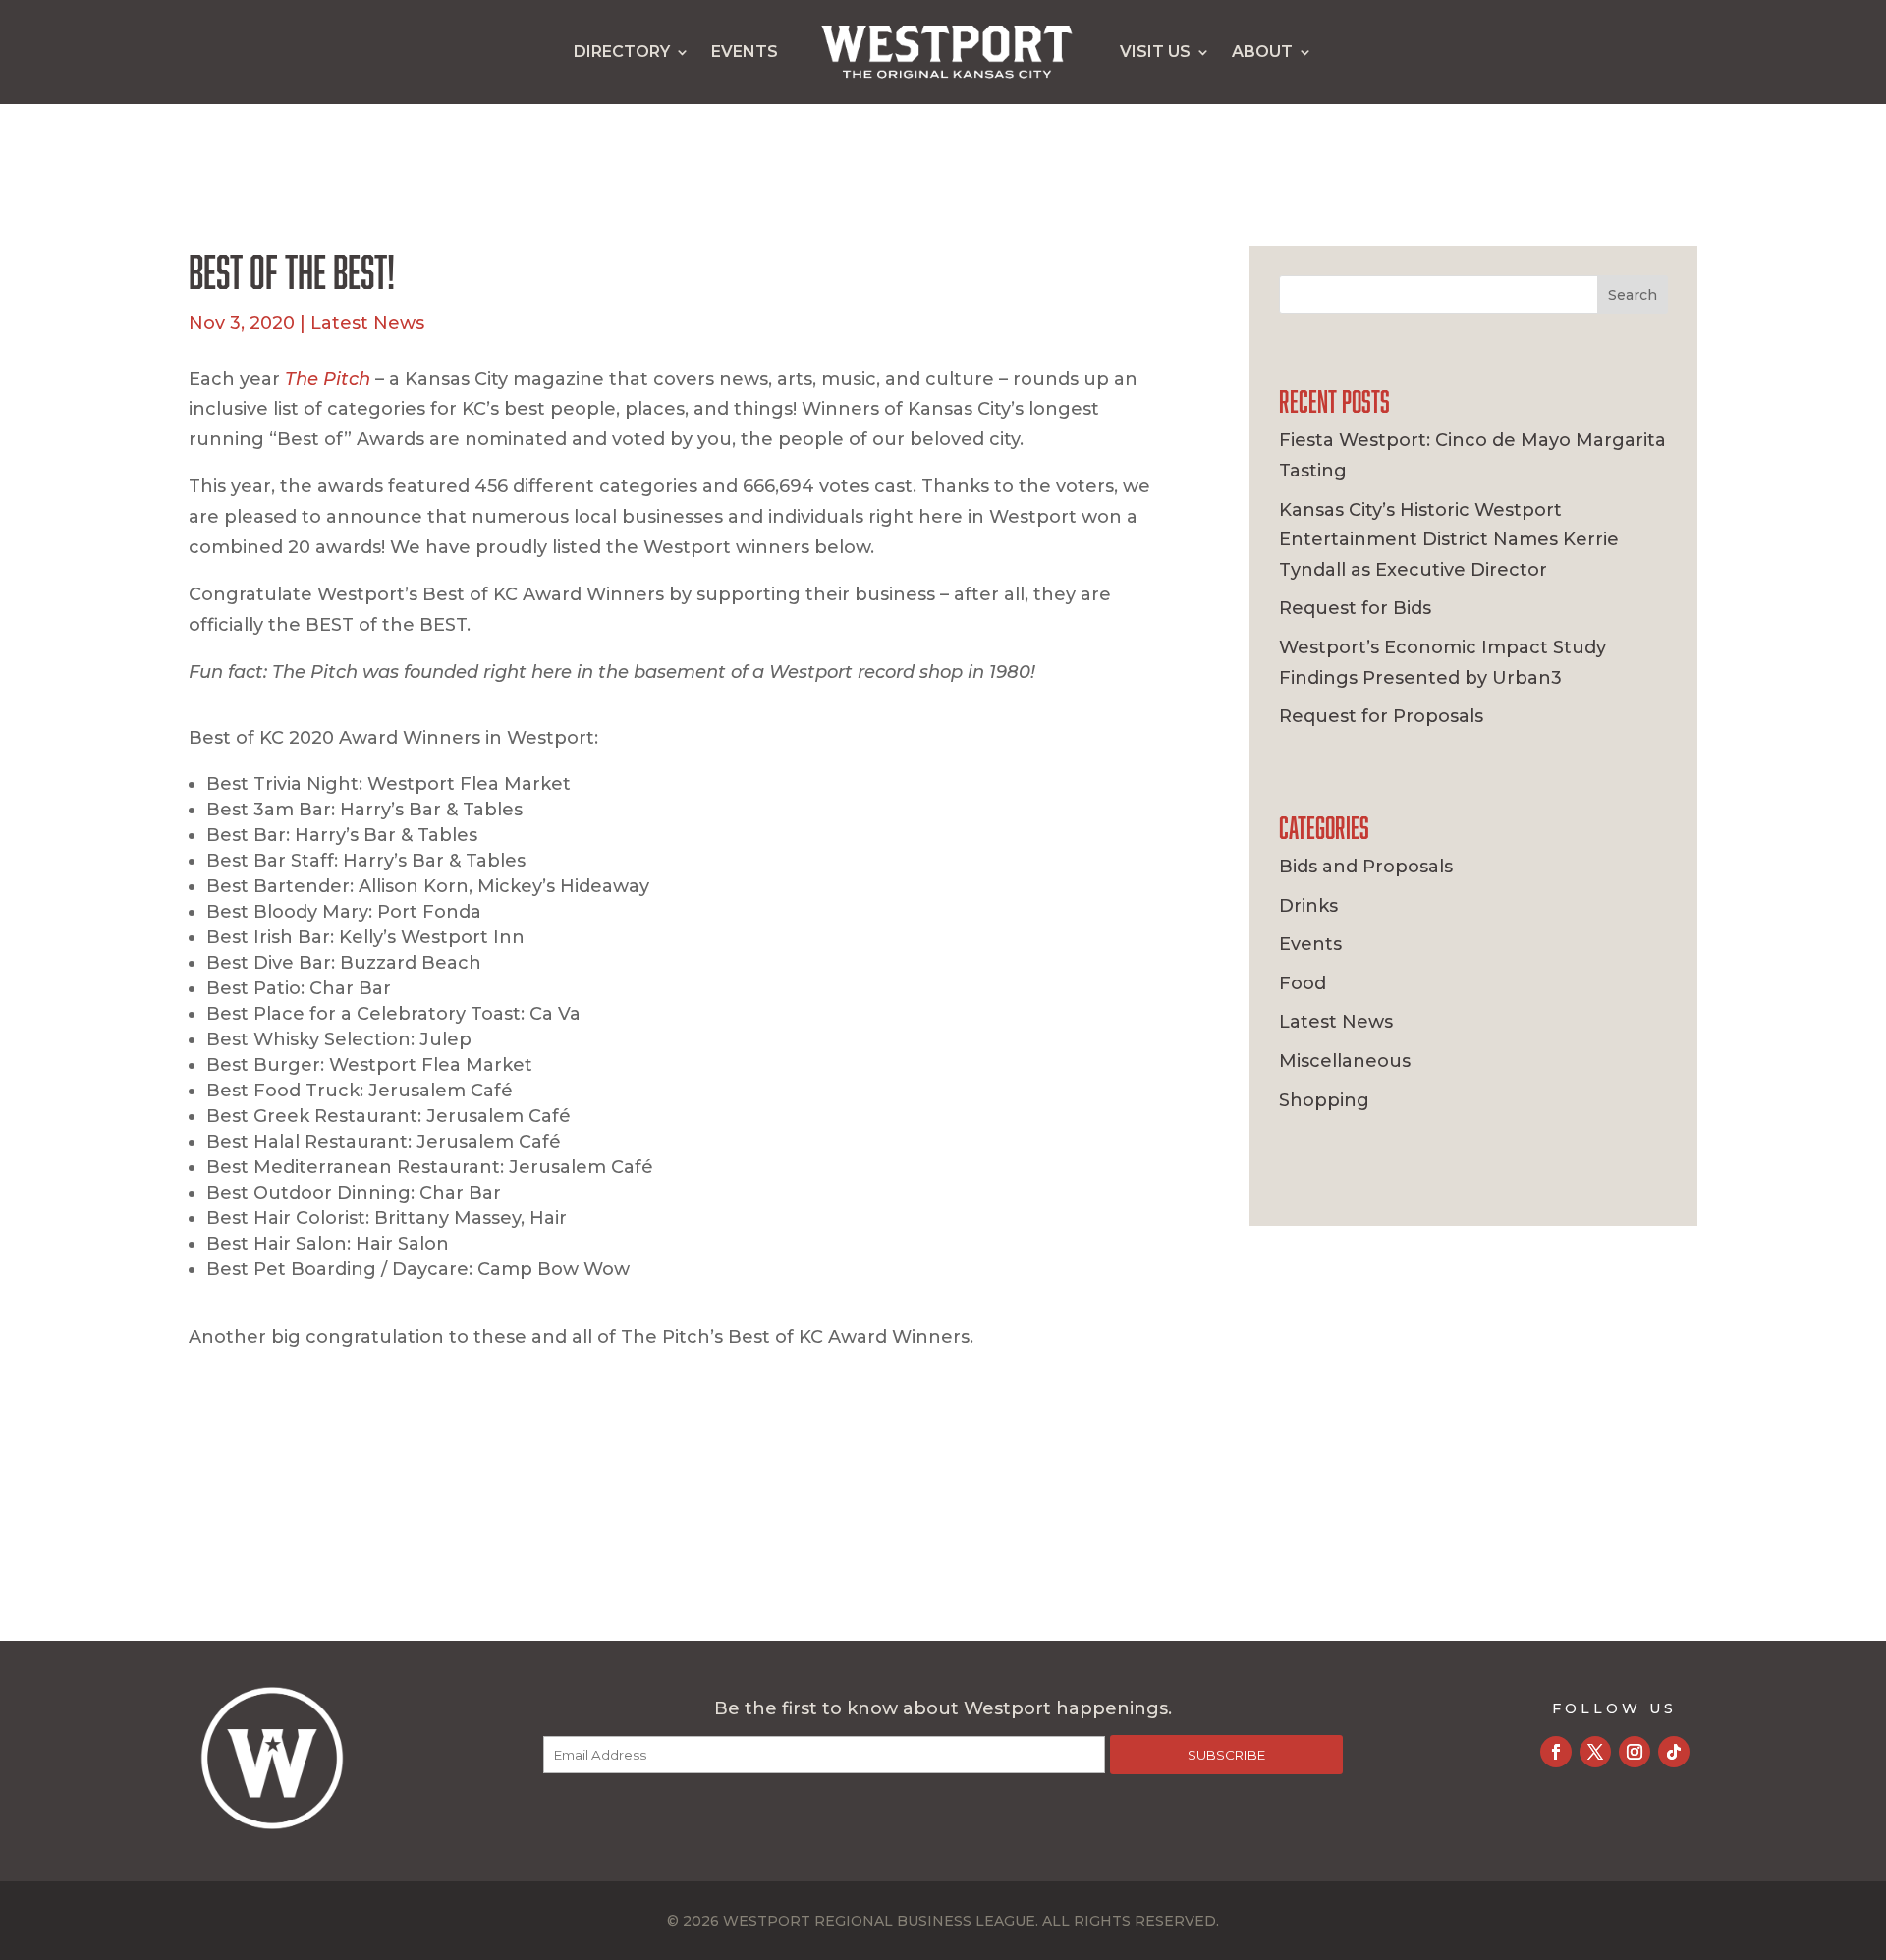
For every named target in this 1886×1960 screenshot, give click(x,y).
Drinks (1308, 906)
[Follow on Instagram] (1635, 1752)
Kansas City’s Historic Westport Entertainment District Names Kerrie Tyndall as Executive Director (1449, 540)
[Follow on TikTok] (1674, 1752)
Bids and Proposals (1366, 867)
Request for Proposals (1381, 716)
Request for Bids (1355, 608)
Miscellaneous (1345, 1061)
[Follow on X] (1595, 1752)
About (1262, 52)
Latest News (367, 323)
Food (1303, 983)
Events (745, 52)
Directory (622, 52)
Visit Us (1155, 52)
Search (1633, 295)
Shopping (1324, 1100)
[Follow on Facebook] (1556, 1752)
